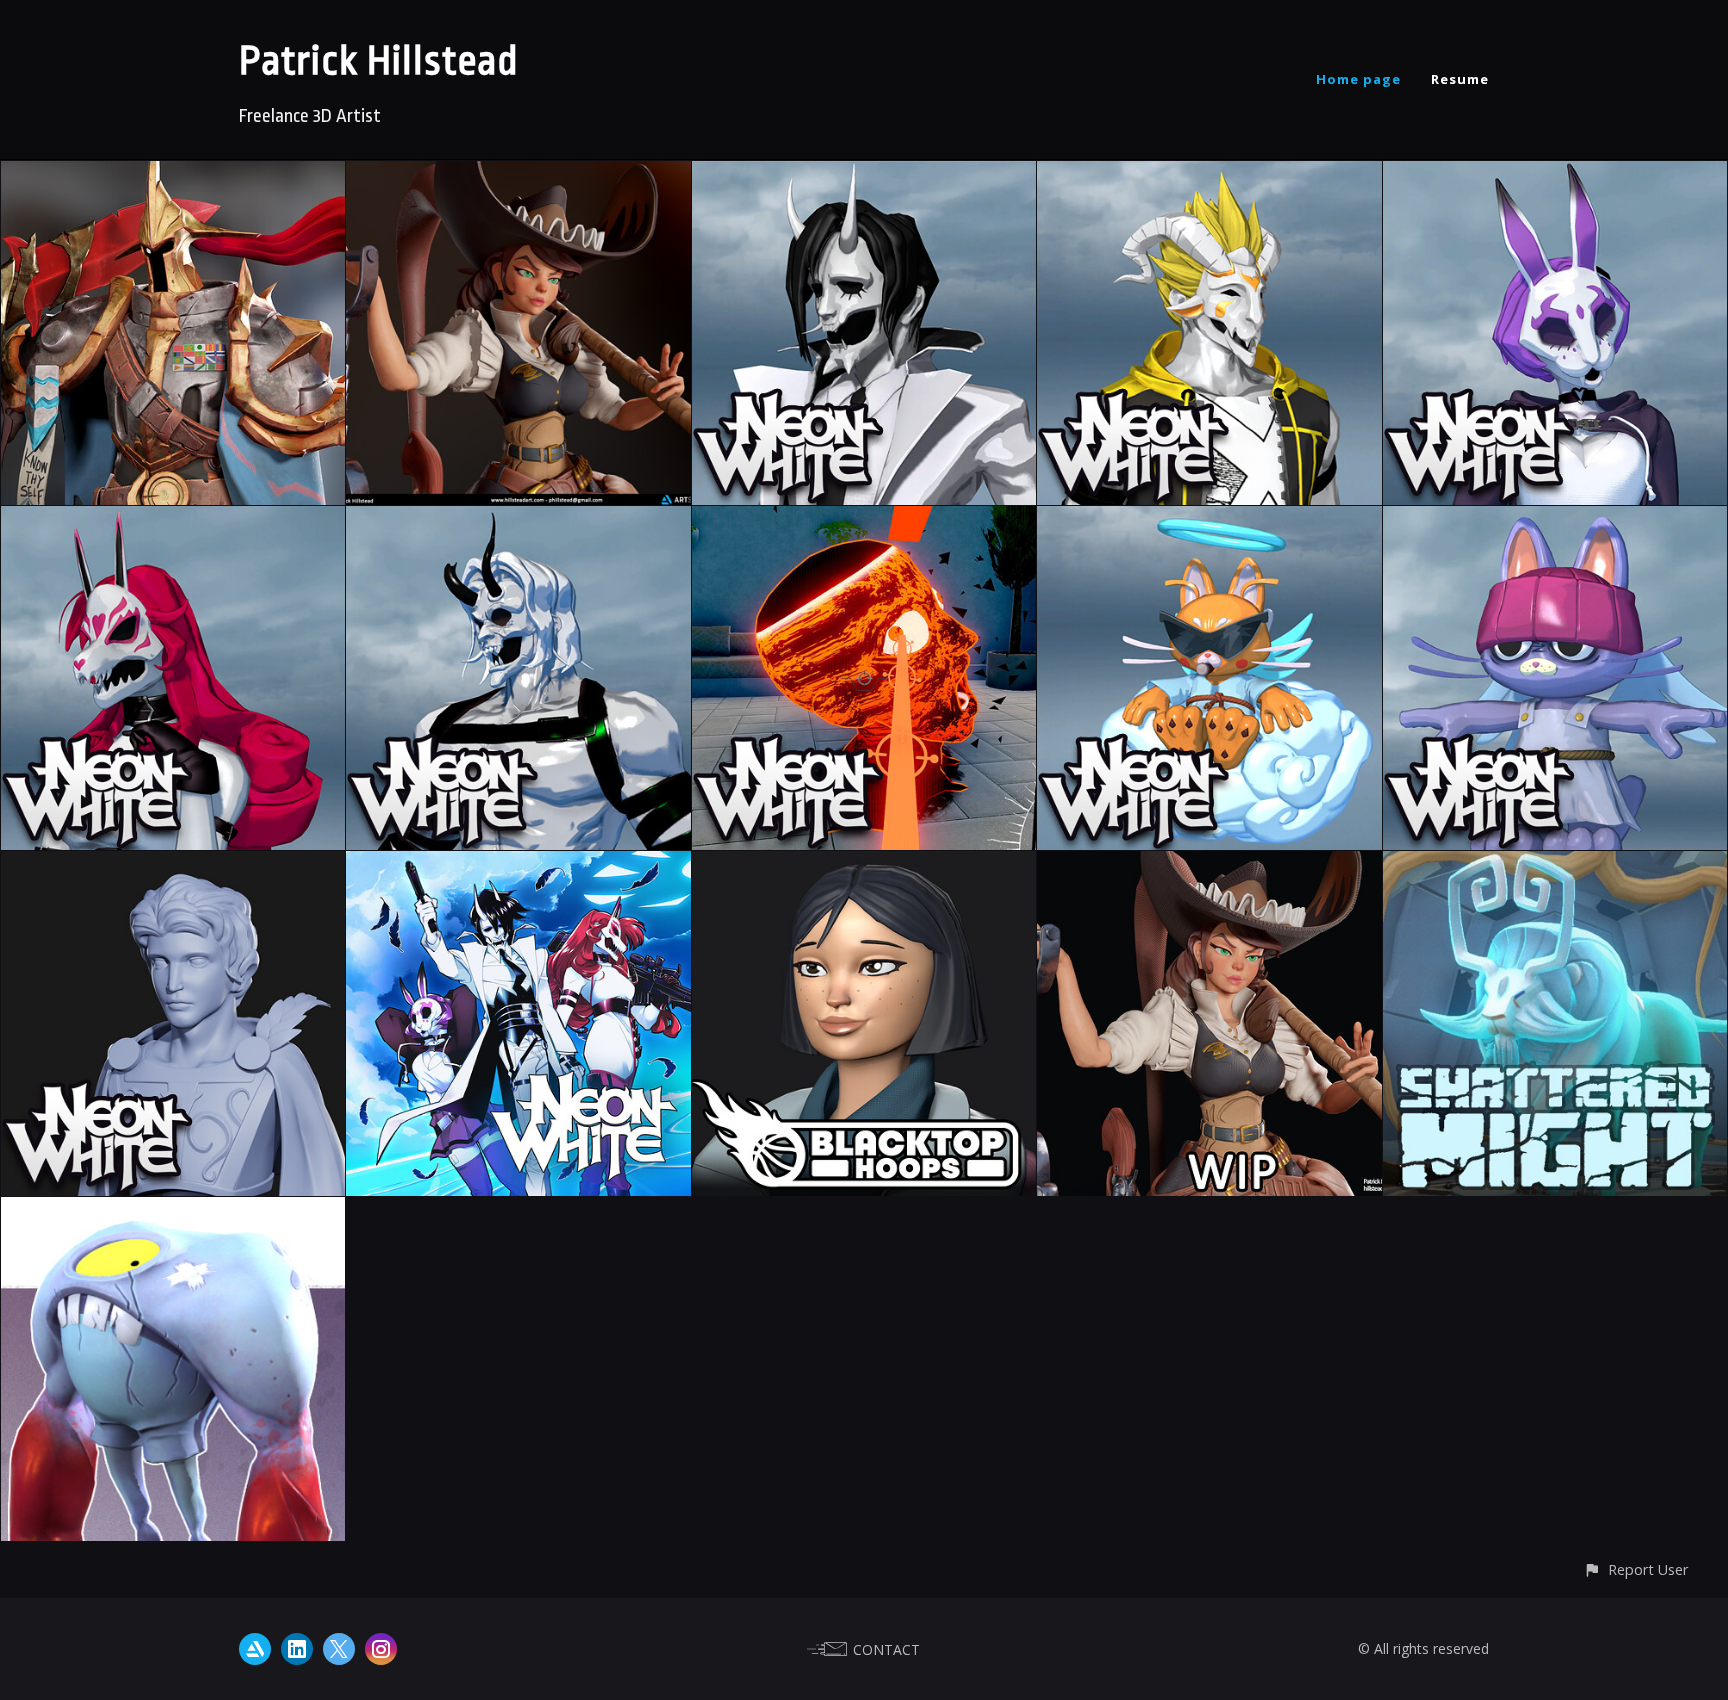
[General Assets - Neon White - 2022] (173, 865)
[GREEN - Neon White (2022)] (518, 520)
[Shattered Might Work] (1555, 865)
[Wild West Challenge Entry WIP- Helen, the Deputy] (1209, 865)
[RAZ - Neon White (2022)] (1555, 520)
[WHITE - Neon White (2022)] (864, 175)
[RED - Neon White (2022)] (173, 520)
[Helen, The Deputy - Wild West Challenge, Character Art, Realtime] (518, 175)
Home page (1358, 79)
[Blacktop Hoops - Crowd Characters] (864, 865)
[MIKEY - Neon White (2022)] (1209, 520)
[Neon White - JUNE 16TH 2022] (518, 865)
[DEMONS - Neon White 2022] (864, 520)
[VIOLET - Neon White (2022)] (1555, 175)
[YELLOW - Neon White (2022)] (1209, 175)
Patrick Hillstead (379, 61)
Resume (1460, 79)
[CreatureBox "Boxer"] (173, 1211)
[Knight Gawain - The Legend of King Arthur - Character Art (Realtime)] (173, 175)
